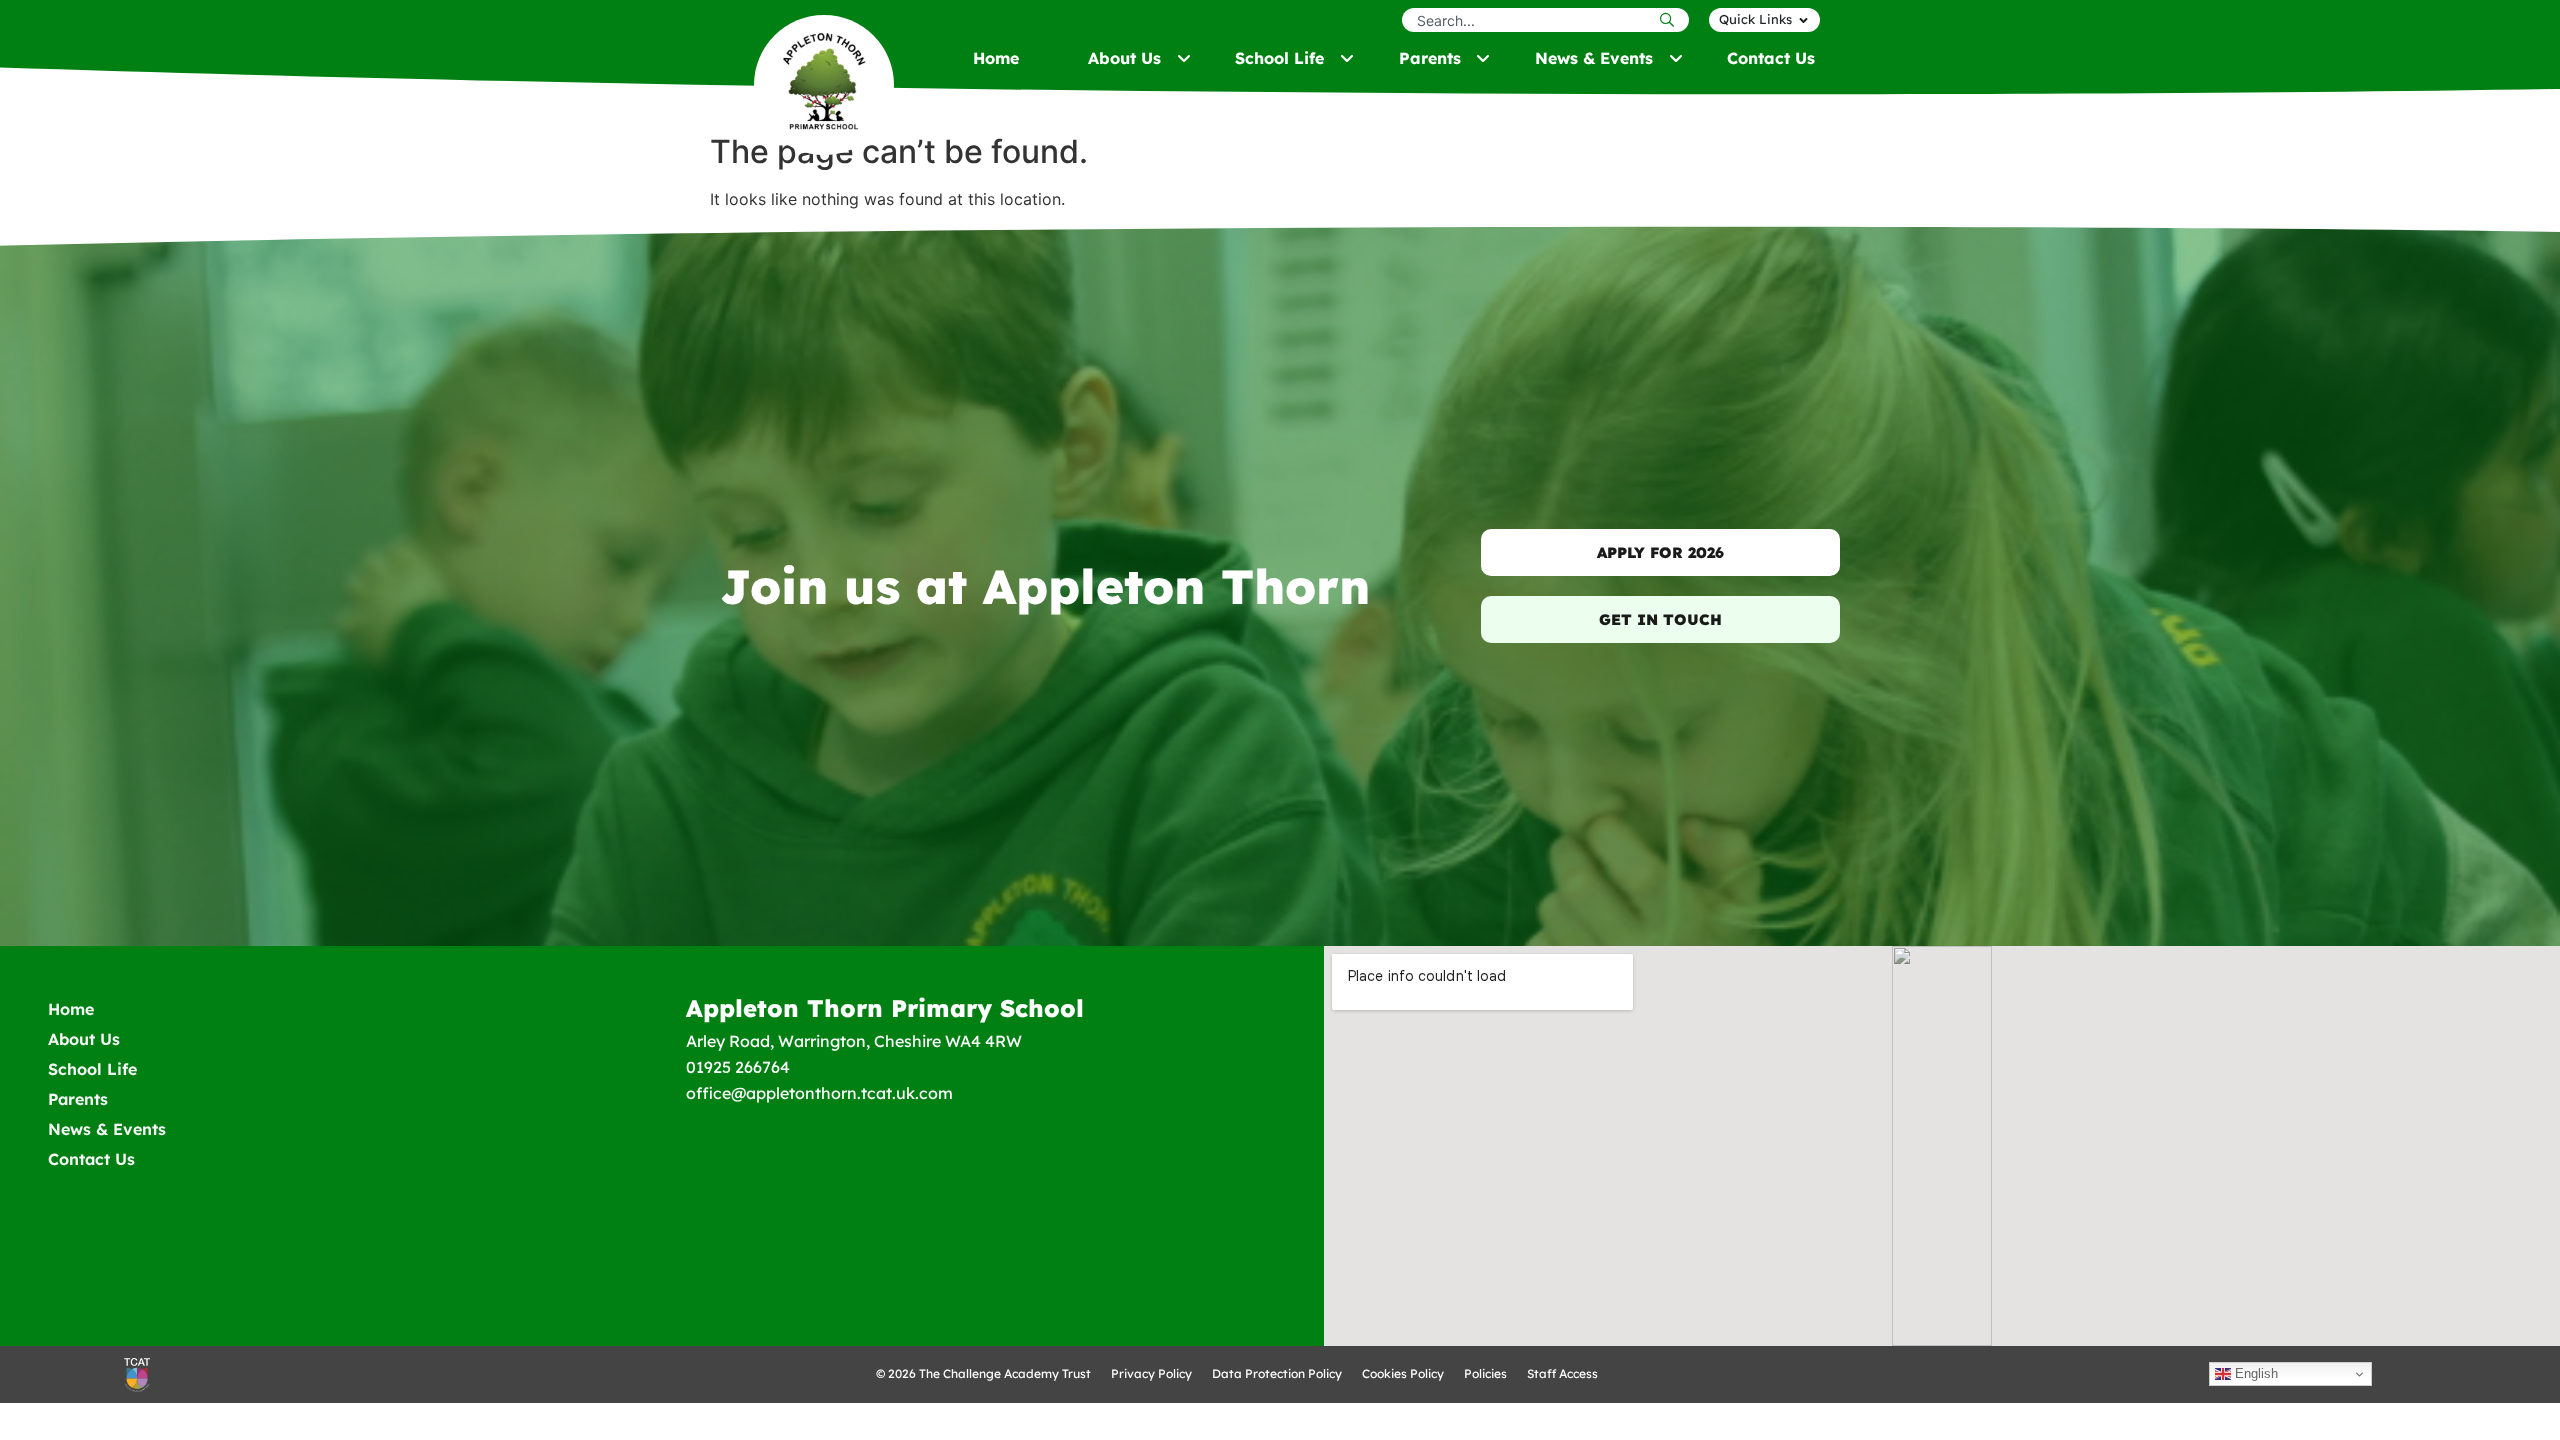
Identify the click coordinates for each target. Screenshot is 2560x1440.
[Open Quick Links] (1803, 20)
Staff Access (1562, 1373)
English (2254, 1373)
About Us (84, 1039)
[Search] (1672, 20)
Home (71, 1009)
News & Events (107, 1129)
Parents (78, 1099)
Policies (1485, 1373)
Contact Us (91, 1159)
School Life (92, 1069)
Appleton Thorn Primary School (885, 1008)
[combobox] (1528, 20)
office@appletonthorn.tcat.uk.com (819, 1093)
